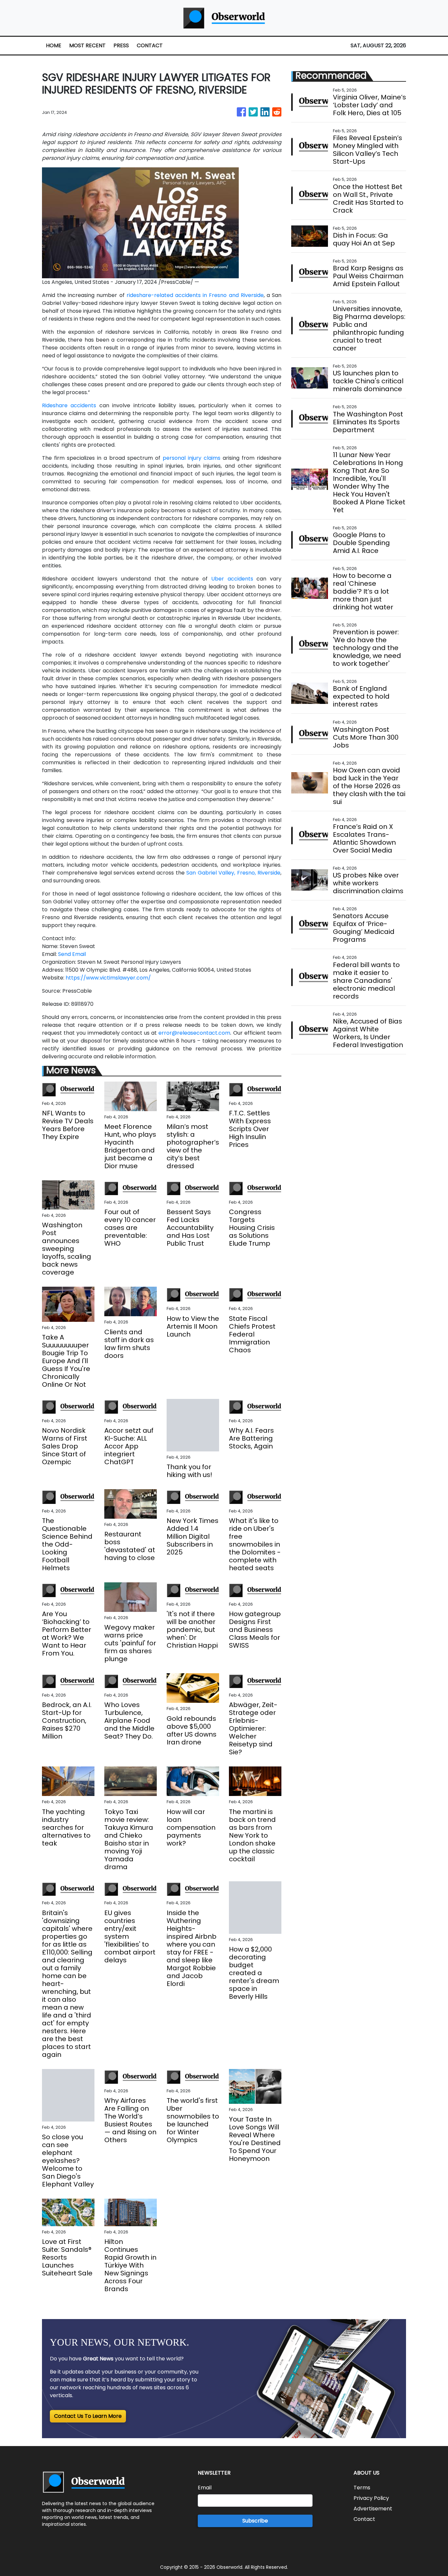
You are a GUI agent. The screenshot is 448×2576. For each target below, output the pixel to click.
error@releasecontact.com (194, 1033)
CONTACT (150, 45)
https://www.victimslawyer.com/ (108, 978)
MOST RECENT (87, 45)
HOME (54, 45)
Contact (364, 2519)
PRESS (121, 45)
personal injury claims (192, 458)
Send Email (72, 954)
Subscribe (255, 2521)
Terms (362, 2488)
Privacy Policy (371, 2498)
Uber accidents (232, 579)
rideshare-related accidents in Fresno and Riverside (195, 295)
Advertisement (373, 2509)
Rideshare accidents (69, 405)
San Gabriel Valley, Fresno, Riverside (233, 873)
